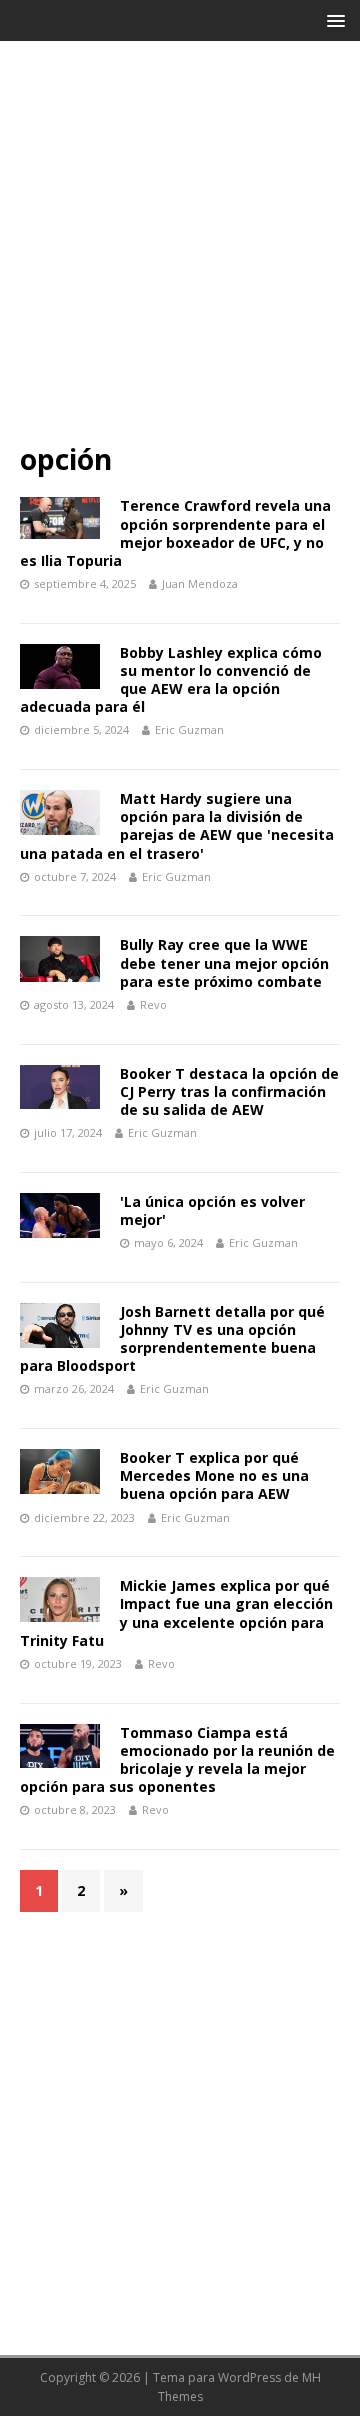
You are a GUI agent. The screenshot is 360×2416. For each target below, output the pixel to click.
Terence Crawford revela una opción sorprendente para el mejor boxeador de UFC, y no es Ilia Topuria (175, 533)
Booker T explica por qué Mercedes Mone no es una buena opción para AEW (214, 1475)
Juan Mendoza (200, 583)
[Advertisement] (180, 251)
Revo (153, 1004)
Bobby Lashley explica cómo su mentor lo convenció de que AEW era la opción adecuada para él (171, 680)
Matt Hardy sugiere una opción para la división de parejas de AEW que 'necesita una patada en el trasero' (177, 826)
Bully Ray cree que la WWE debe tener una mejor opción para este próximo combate (224, 962)
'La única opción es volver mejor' (212, 1210)
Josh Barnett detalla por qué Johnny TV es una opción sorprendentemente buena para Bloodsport (172, 1339)
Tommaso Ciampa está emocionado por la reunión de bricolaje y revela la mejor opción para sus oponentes (177, 1760)
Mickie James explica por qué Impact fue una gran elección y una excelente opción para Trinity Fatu (176, 1613)
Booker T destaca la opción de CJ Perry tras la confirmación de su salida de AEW (229, 1091)
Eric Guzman (189, 729)
